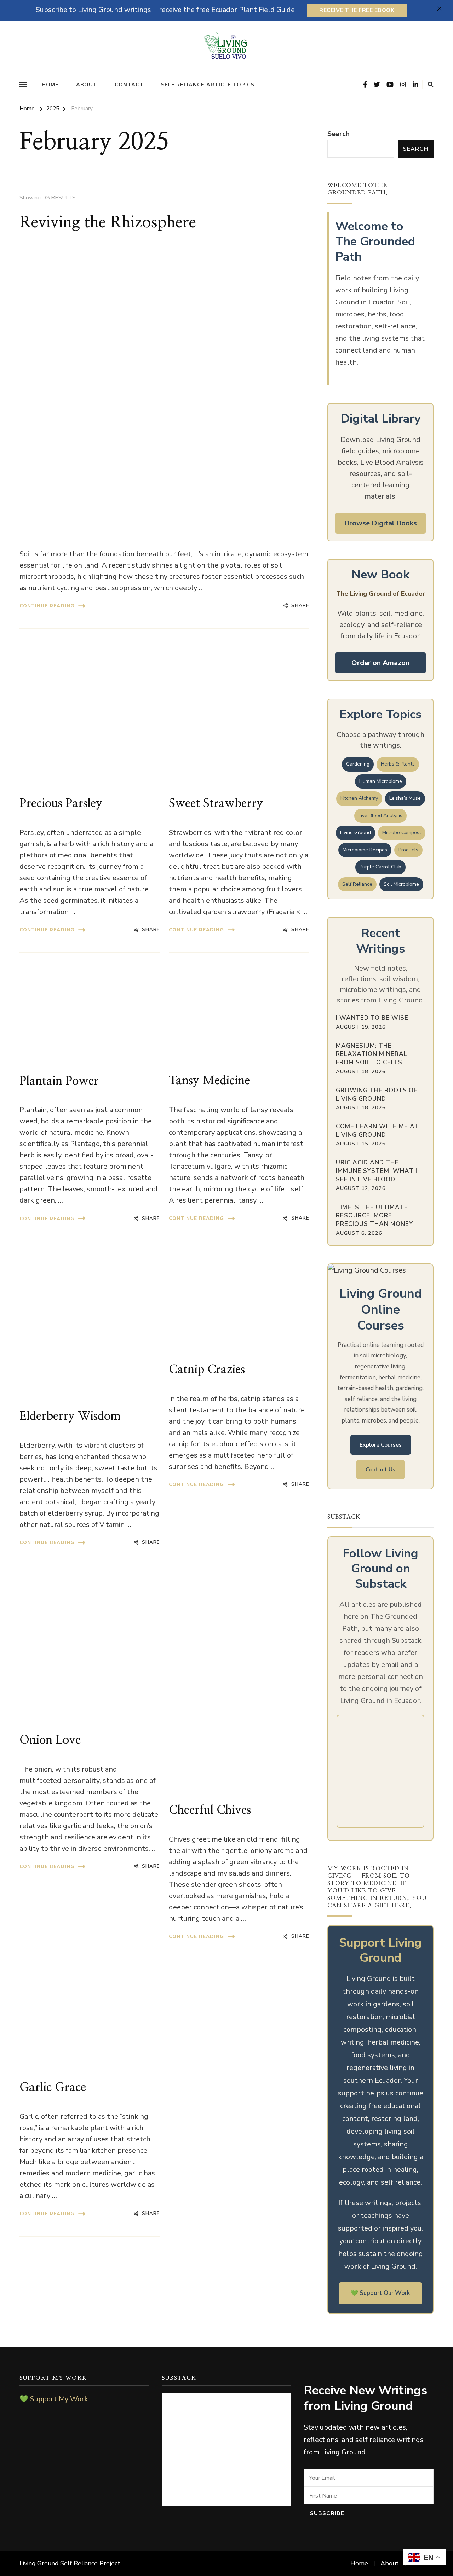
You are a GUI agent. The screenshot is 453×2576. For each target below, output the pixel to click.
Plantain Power (59, 1081)
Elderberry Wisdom (70, 1416)
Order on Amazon (380, 663)
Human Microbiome (381, 781)
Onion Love (50, 1740)
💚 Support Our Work (380, 2293)
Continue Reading (47, 606)
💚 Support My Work (54, 2399)
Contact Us (380, 1470)
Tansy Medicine (209, 1081)
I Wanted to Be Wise (372, 1018)
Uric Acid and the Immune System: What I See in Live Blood (377, 1171)
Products (408, 850)
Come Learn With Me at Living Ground (377, 1131)
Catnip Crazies (207, 1370)
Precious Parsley (61, 803)
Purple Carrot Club (380, 867)
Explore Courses (381, 1445)
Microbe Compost (402, 833)
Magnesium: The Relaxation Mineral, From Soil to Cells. (372, 1054)
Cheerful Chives (210, 1810)
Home (50, 85)
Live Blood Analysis (380, 816)
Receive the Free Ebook (357, 10)
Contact (129, 85)
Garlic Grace (53, 2087)
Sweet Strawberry (216, 803)
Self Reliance (357, 884)
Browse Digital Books (381, 523)
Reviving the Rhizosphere (108, 223)
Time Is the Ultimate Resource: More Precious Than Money (374, 1216)
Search (339, 134)
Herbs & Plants (398, 764)
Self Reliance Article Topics (208, 85)
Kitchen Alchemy (359, 798)
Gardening (358, 764)
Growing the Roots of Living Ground (377, 1095)
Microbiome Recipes (365, 850)
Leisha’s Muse (405, 798)
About (87, 85)
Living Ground (355, 833)
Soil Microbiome (401, 884)
